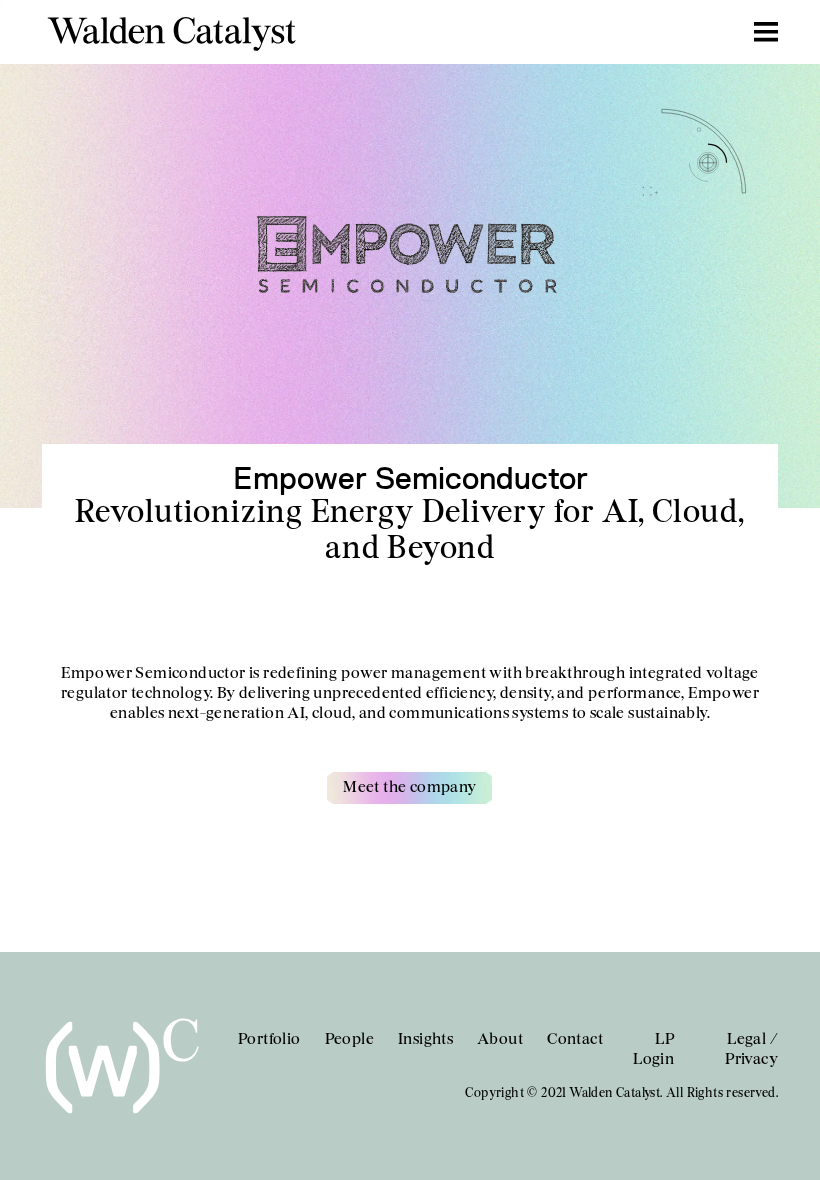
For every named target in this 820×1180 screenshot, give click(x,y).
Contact (575, 1040)
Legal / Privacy (751, 1050)
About (500, 1040)
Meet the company (409, 788)
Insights (425, 1040)
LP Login (653, 1050)
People (349, 1040)
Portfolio (269, 1040)
